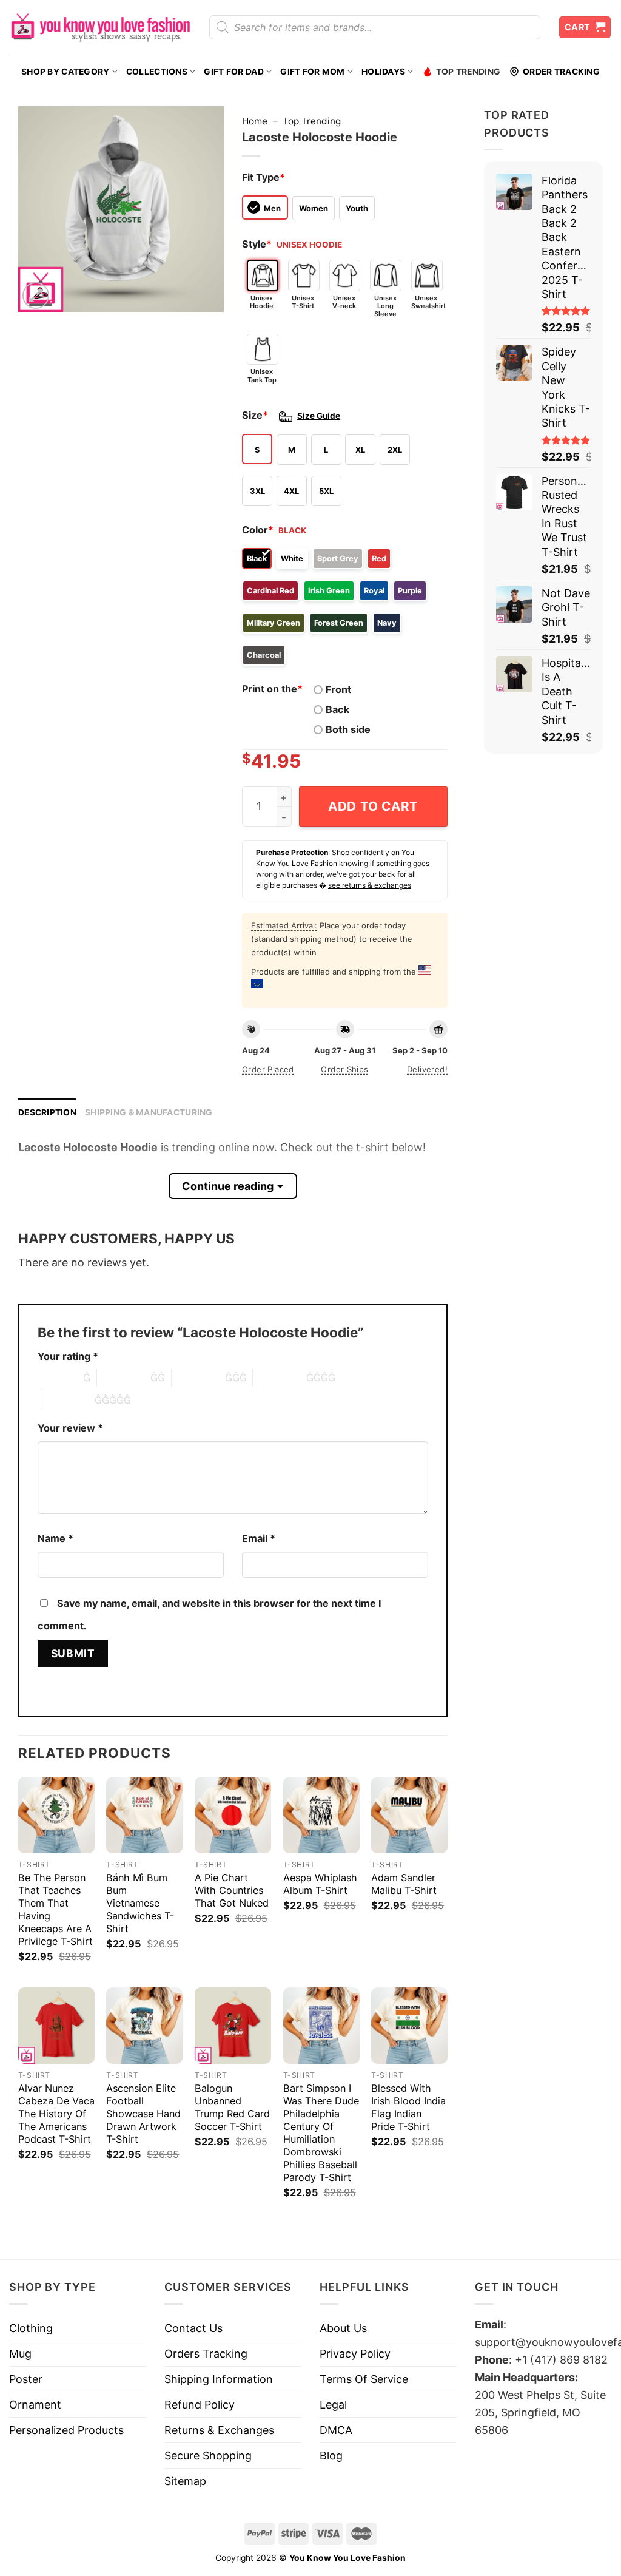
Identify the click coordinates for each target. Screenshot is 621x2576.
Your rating (68, 1356)
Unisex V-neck (344, 302)
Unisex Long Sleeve (385, 306)
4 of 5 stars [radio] (280, 1378)
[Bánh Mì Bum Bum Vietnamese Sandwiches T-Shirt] (144, 1815)
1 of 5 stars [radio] (57, 1378)
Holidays (383, 72)
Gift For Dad (233, 72)
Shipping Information (219, 2379)
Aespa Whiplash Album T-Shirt (320, 1884)
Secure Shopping (208, 2456)
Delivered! (427, 1069)
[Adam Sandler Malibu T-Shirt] (409, 1815)
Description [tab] (47, 1112)
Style (257, 244)
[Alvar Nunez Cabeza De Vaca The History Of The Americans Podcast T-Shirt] (56, 2026)
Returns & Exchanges (219, 2430)
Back (337, 709)
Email (259, 1538)
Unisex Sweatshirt (427, 302)
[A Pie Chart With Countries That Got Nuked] (233, 1815)
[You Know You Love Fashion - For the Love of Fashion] (100, 27)
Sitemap (185, 2481)
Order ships (344, 1069)
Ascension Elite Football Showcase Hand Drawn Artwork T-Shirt (143, 2114)
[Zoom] (36, 296)
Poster (26, 2379)
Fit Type (264, 177)
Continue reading (228, 1186)
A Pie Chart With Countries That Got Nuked (232, 1890)
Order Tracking (561, 72)
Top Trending (468, 72)
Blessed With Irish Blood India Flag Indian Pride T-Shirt (408, 2107)
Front (338, 689)
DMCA (336, 2430)
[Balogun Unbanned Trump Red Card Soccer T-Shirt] (233, 2026)
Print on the (272, 689)
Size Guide (319, 416)
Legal (333, 2405)
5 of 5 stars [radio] (68, 1400)
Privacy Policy (355, 2354)
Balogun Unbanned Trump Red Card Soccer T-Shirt (232, 2107)
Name (55, 1538)
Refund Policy (200, 2405)
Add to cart (373, 806)
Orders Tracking (206, 2354)
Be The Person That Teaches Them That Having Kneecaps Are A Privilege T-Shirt (55, 1909)
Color (258, 530)
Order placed (268, 1069)
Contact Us (193, 2328)
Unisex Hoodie (262, 302)
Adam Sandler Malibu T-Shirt (404, 1884)
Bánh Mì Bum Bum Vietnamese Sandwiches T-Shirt (140, 1903)
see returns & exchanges (370, 885)
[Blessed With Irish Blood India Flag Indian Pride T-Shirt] (409, 2026)
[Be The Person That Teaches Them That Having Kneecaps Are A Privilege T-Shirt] (56, 1815)
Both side (348, 729)
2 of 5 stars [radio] (124, 1378)
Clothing (31, 2328)
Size (255, 415)
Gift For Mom (312, 72)
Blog (331, 2456)
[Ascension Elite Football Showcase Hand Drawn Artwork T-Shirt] (144, 2026)
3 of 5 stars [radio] (198, 1378)
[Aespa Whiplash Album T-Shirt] (321, 1815)
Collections (157, 72)
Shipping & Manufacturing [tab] (149, 1112)
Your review (70, 1428)
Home (255, 121)
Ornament (35, 2405)
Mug (20, 2354)
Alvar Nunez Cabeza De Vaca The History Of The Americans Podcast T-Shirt (56, 2114)
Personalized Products (66, 2430)
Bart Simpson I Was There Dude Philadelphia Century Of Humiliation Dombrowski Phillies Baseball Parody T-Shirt (321, 2133)
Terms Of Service (364, 2379)
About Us (343, 2328)
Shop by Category (65, 72)
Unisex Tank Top (262, 375)
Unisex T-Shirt (303, 302)
